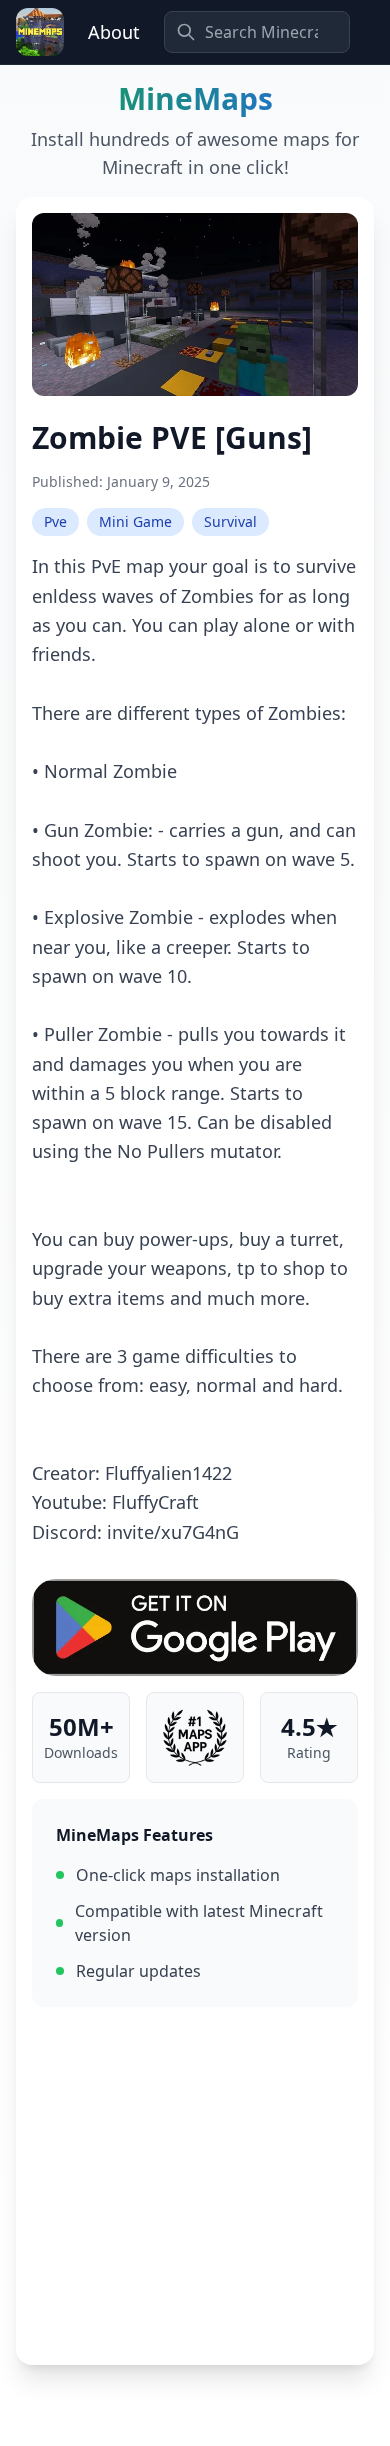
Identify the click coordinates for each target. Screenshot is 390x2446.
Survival (230, 521)
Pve (55, 521)
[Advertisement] (195, 2186)
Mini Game (135, 521)
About (114, 32)
